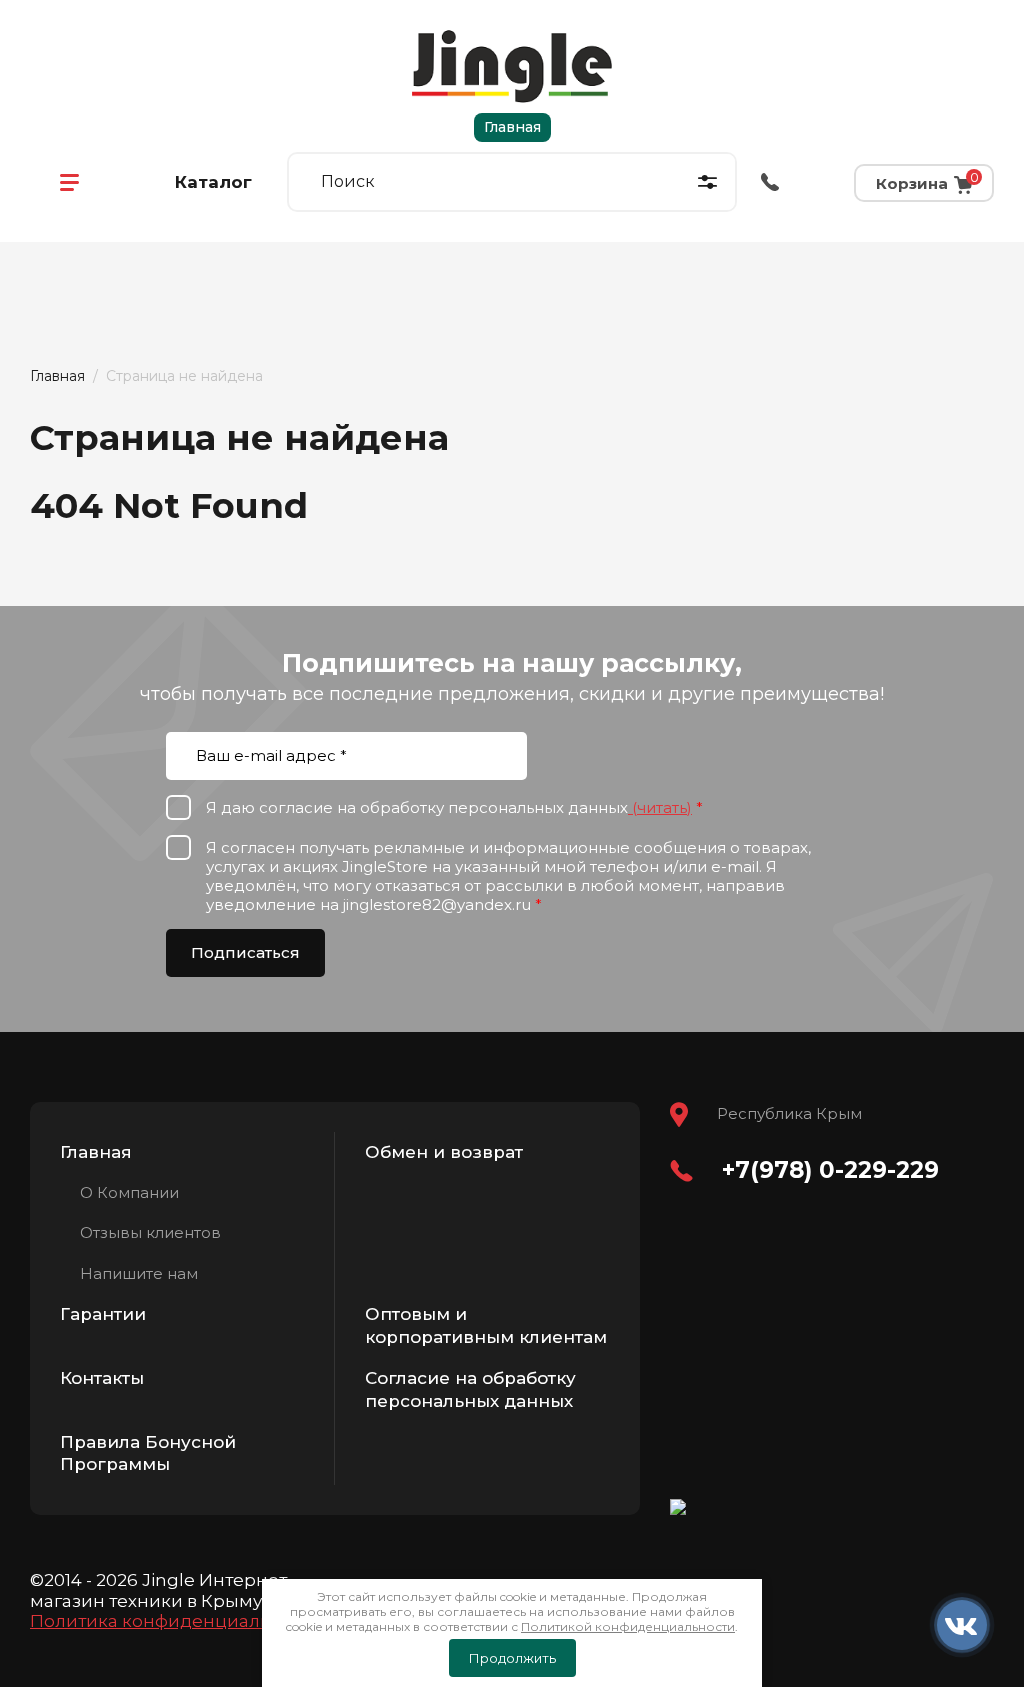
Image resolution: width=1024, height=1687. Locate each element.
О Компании (129, 1192)
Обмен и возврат (444, 1152)
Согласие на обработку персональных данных (470, 1389)
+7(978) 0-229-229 (830, 1170)
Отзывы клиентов (150, 1232)
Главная (512, 127)
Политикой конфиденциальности (628, 1626)
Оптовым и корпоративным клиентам (486, 1325)
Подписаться (245, 952)
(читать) (660, 807)
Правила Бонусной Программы (148, 1453)
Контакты (102, 1378)
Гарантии (103, 1314)
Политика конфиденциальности (176, 1621)
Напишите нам (139, 1273)
